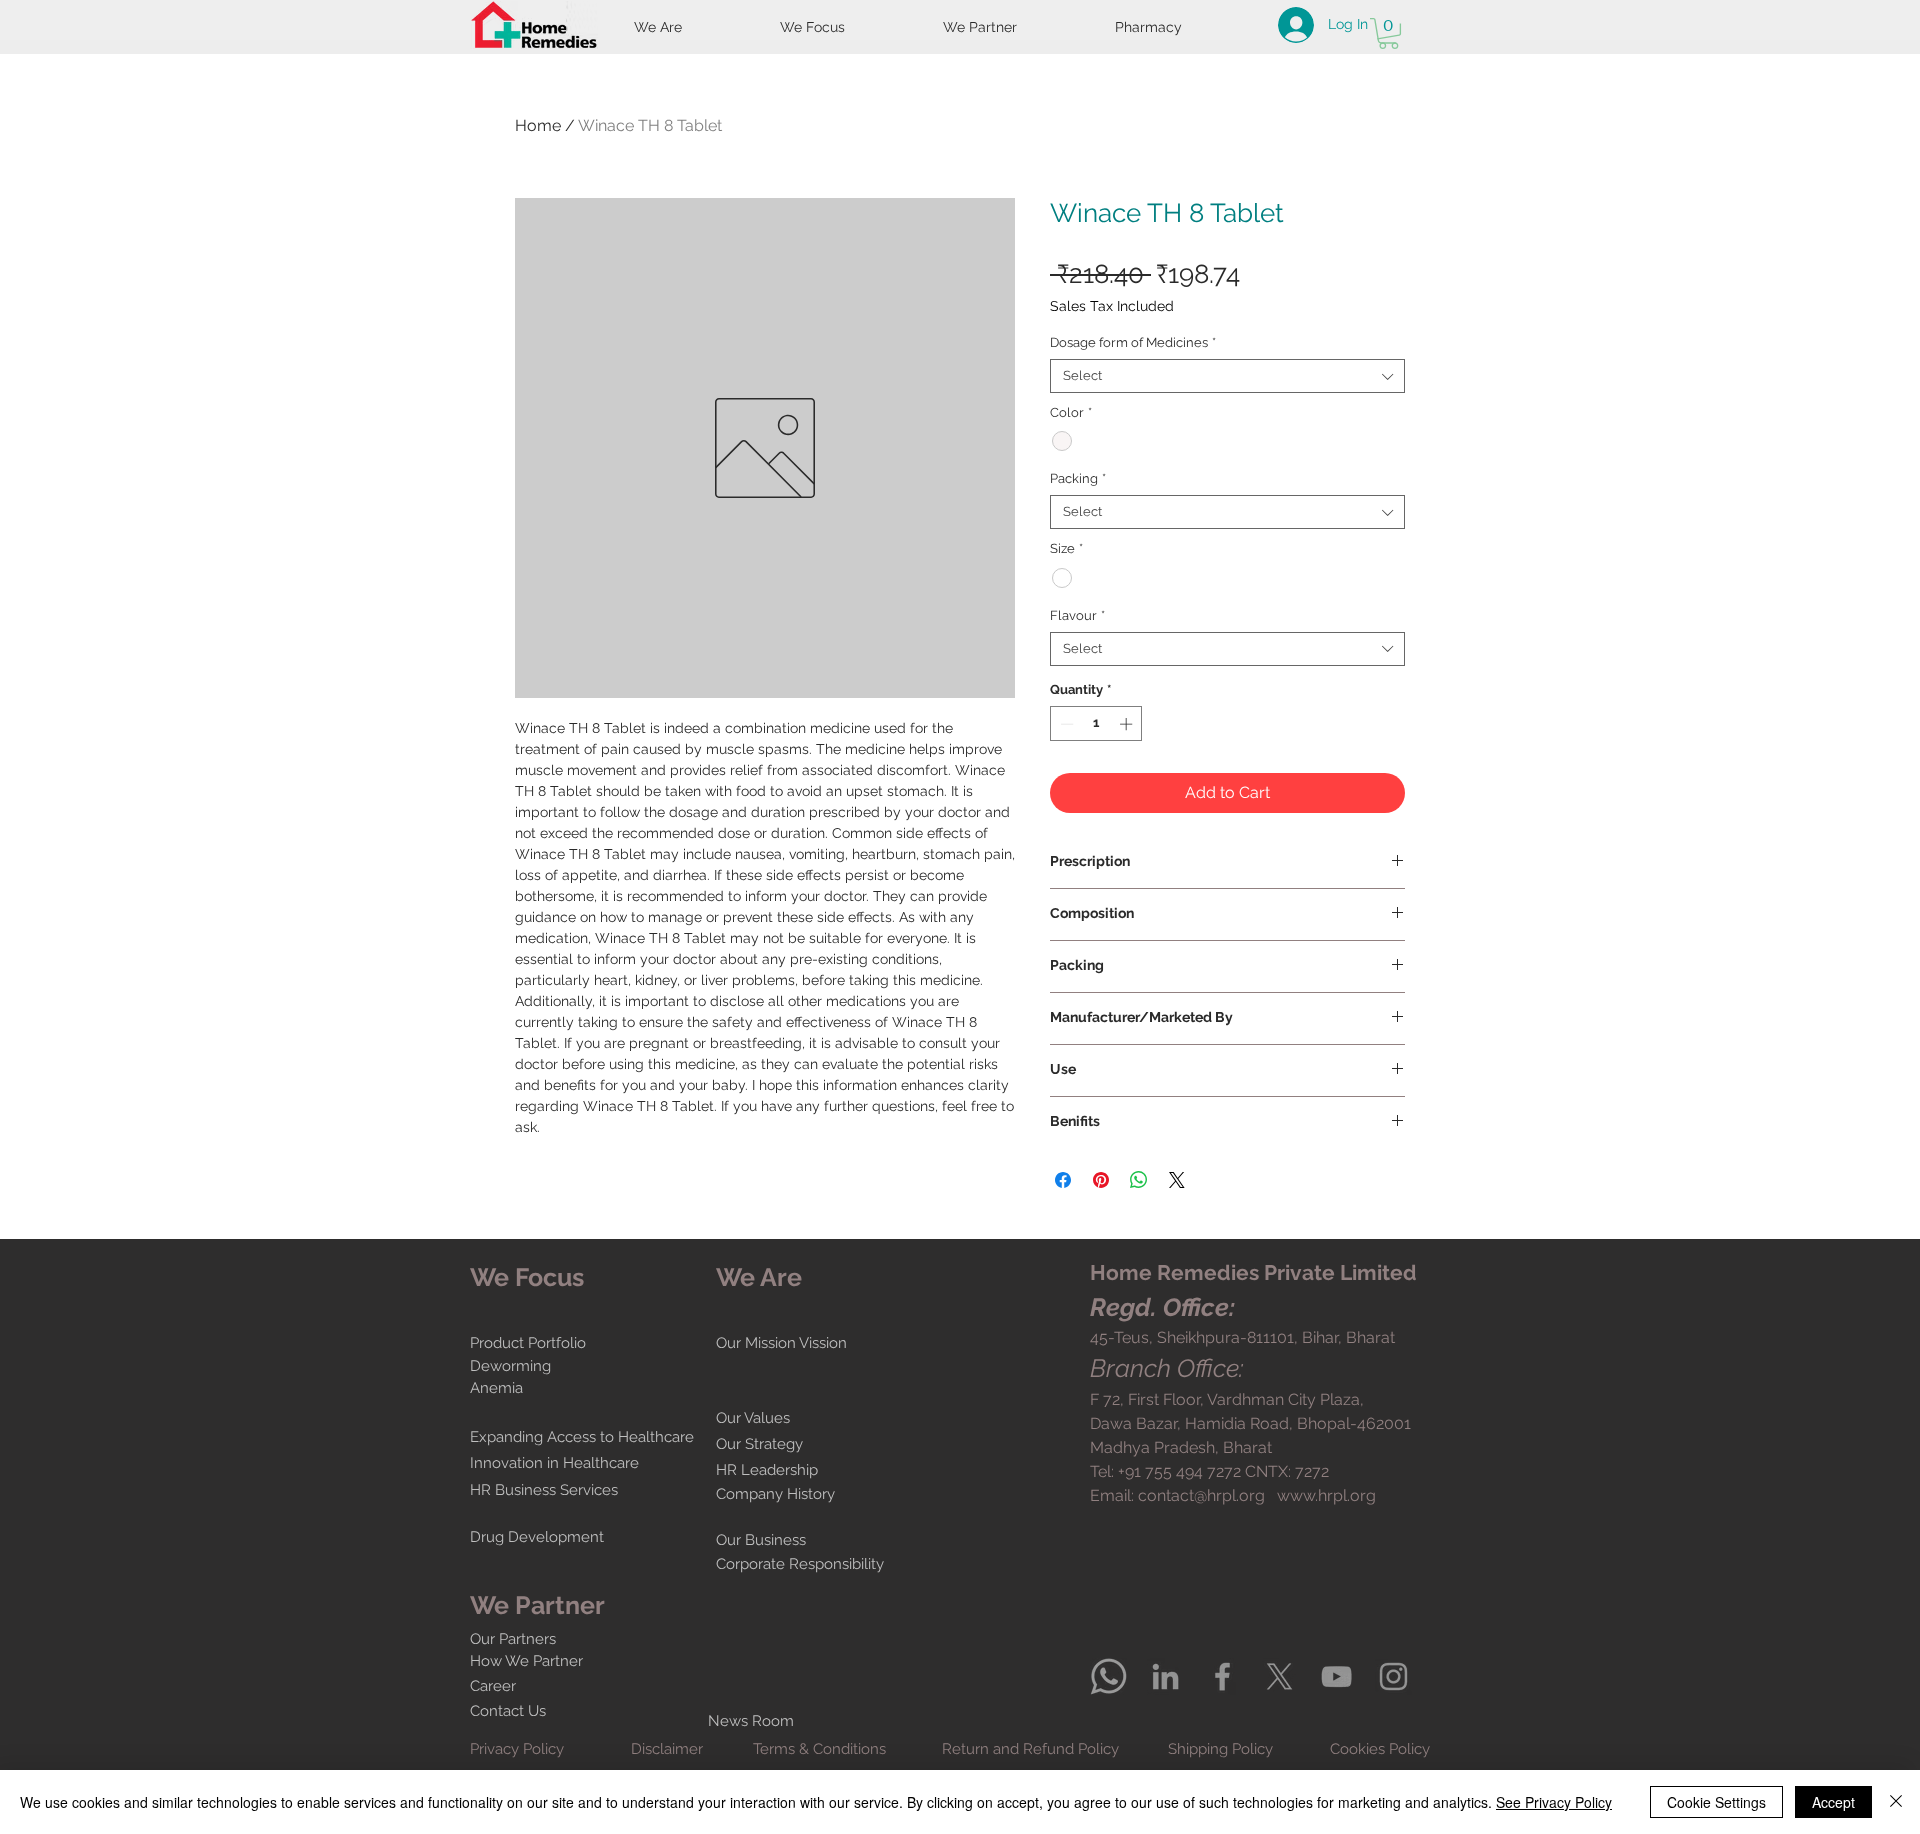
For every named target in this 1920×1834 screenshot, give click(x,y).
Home (538, 125)
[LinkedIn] (1165, 1676)
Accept (1833, 1802)
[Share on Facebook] (1063, 1180)
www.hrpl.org (1326, 1495)
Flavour (1077, 615)
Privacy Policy (517, 1749)
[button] (1388, 33)
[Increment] (1128, 724)
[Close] (1896, 1802)
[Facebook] (1222, 1676)
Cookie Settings (1716, 1802)
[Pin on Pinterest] (1101, 1180)
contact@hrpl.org (1201, 1495)
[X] (1279, 1676)
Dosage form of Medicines (1133, 342)
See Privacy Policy (1554, 1802)
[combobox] (1227, 376)
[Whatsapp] (1108, 1676)
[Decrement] (1065, 724)
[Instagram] (1393, 1676)
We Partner (537, 1605)
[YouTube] (1336, 1676)
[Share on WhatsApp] (1139, 1180)
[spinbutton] (1096, 724)
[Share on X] (1177, 1180)
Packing (1078, 478)
